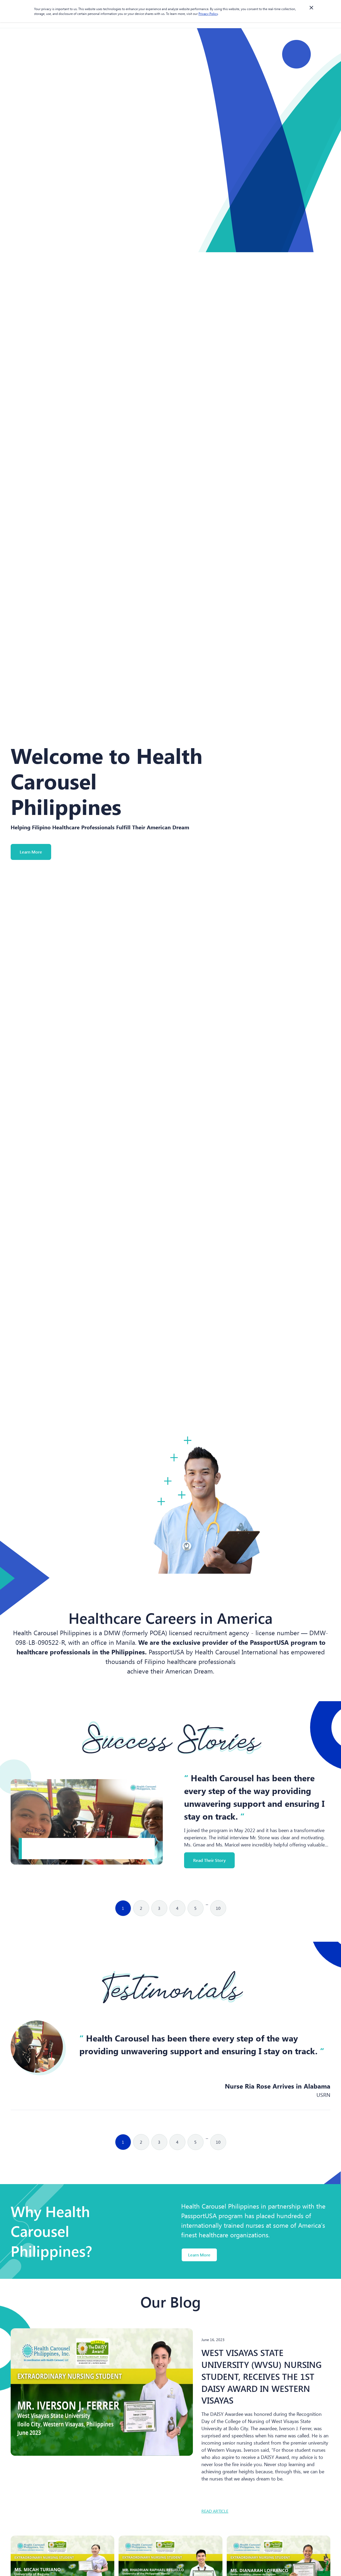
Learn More (31, 852)
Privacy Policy (208, 14)
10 (218, 1908)
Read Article (215, 2511)
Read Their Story (209, 1860)
